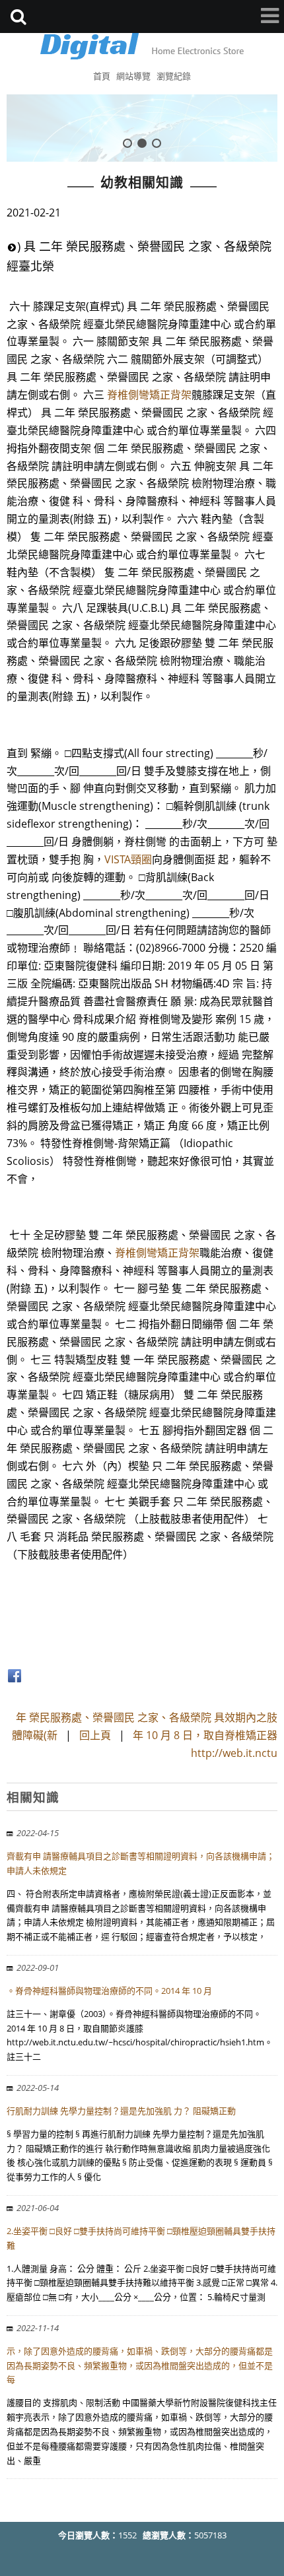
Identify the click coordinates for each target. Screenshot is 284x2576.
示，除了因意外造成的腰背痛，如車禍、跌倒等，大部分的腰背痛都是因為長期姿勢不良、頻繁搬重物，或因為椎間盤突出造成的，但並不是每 (140, 2365)
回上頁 (95, 1735)
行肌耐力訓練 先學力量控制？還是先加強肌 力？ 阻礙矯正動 (121, 2111)
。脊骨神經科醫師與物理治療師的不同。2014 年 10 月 (109, 1991)
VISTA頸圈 (128, 859)
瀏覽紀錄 (174, 76)
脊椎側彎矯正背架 (149, 395)
